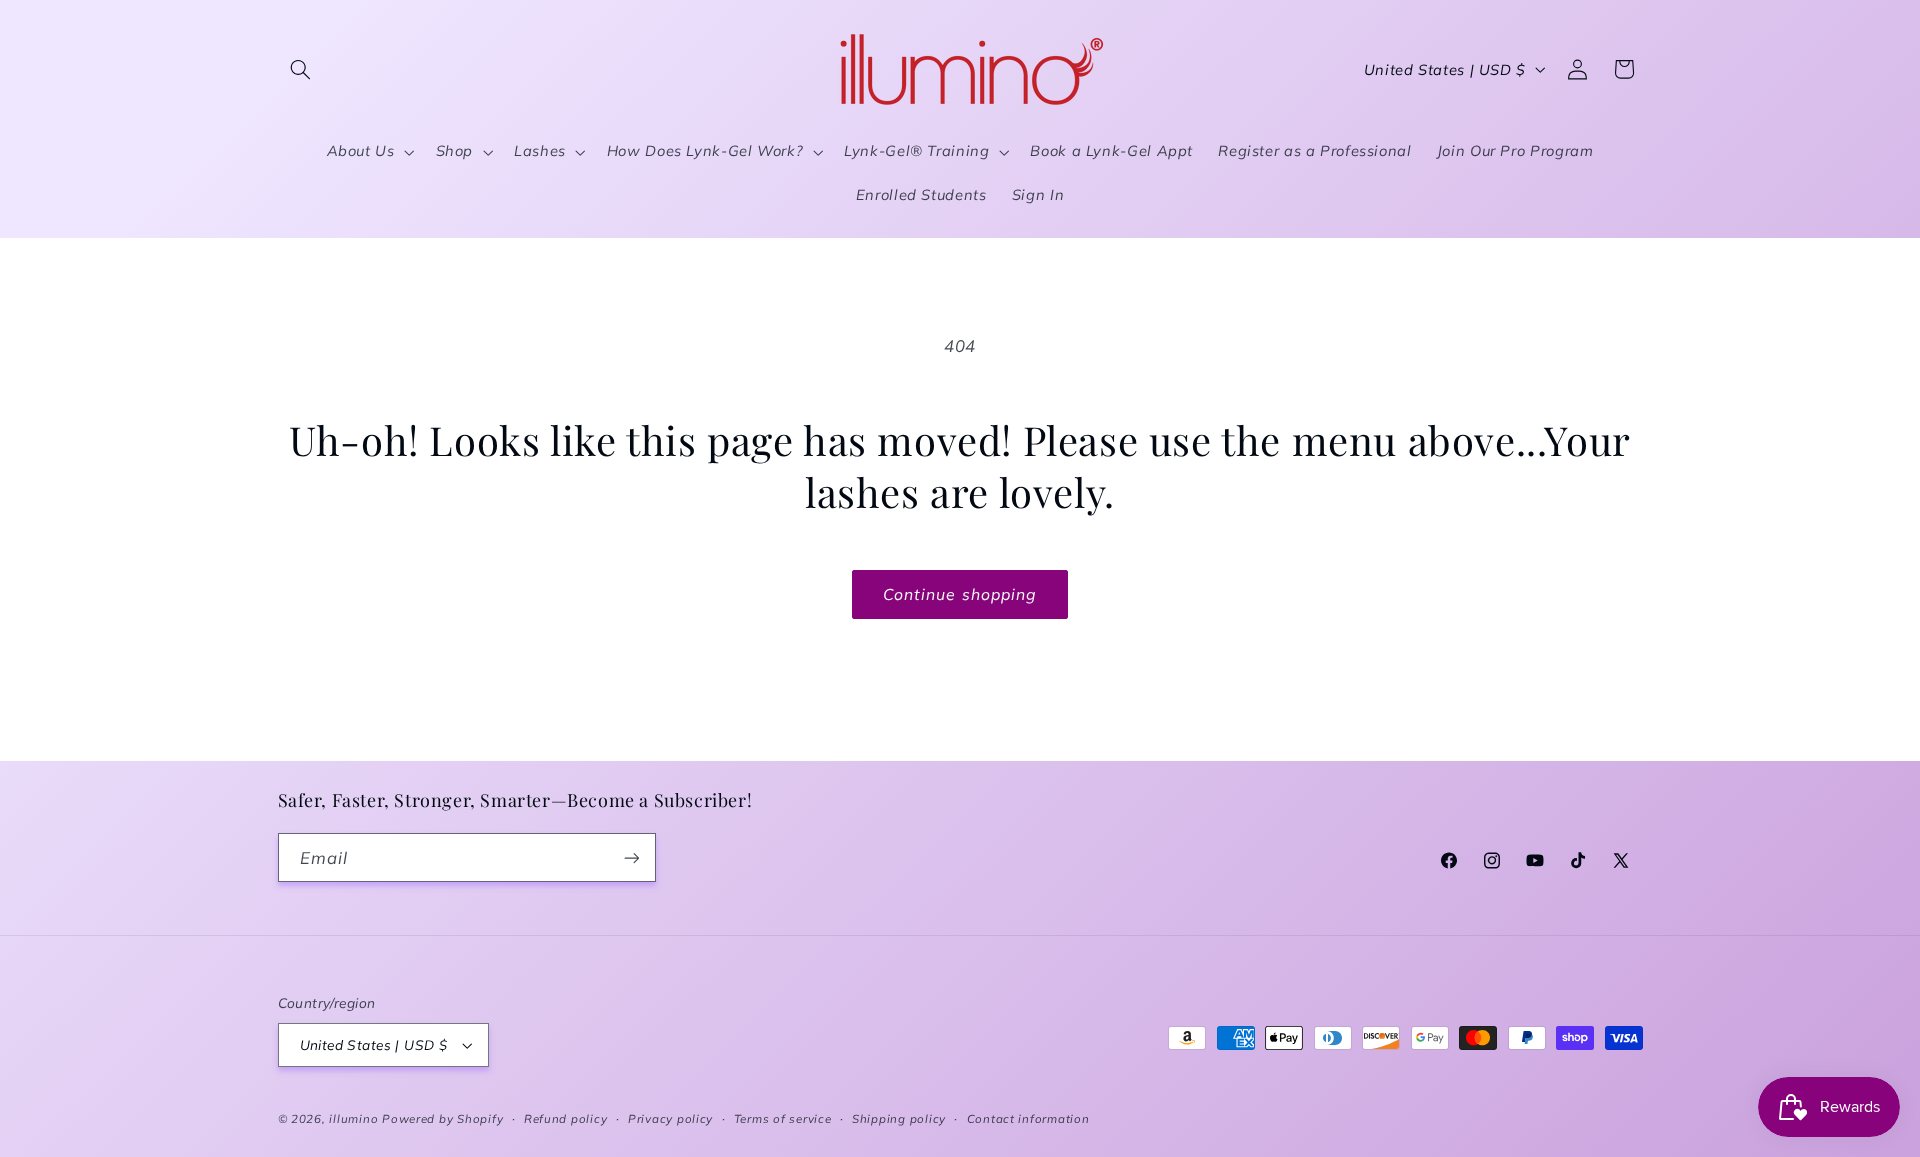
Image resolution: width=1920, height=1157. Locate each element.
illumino (353, 1118)
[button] (301, 69)
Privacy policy (670, 1118)
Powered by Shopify (442, 1118)
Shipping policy (899, 1118)
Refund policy (566, 1118)
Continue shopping (960, 594)
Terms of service (783, 1118)
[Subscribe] (631, 857)
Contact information (1028, 1118)
